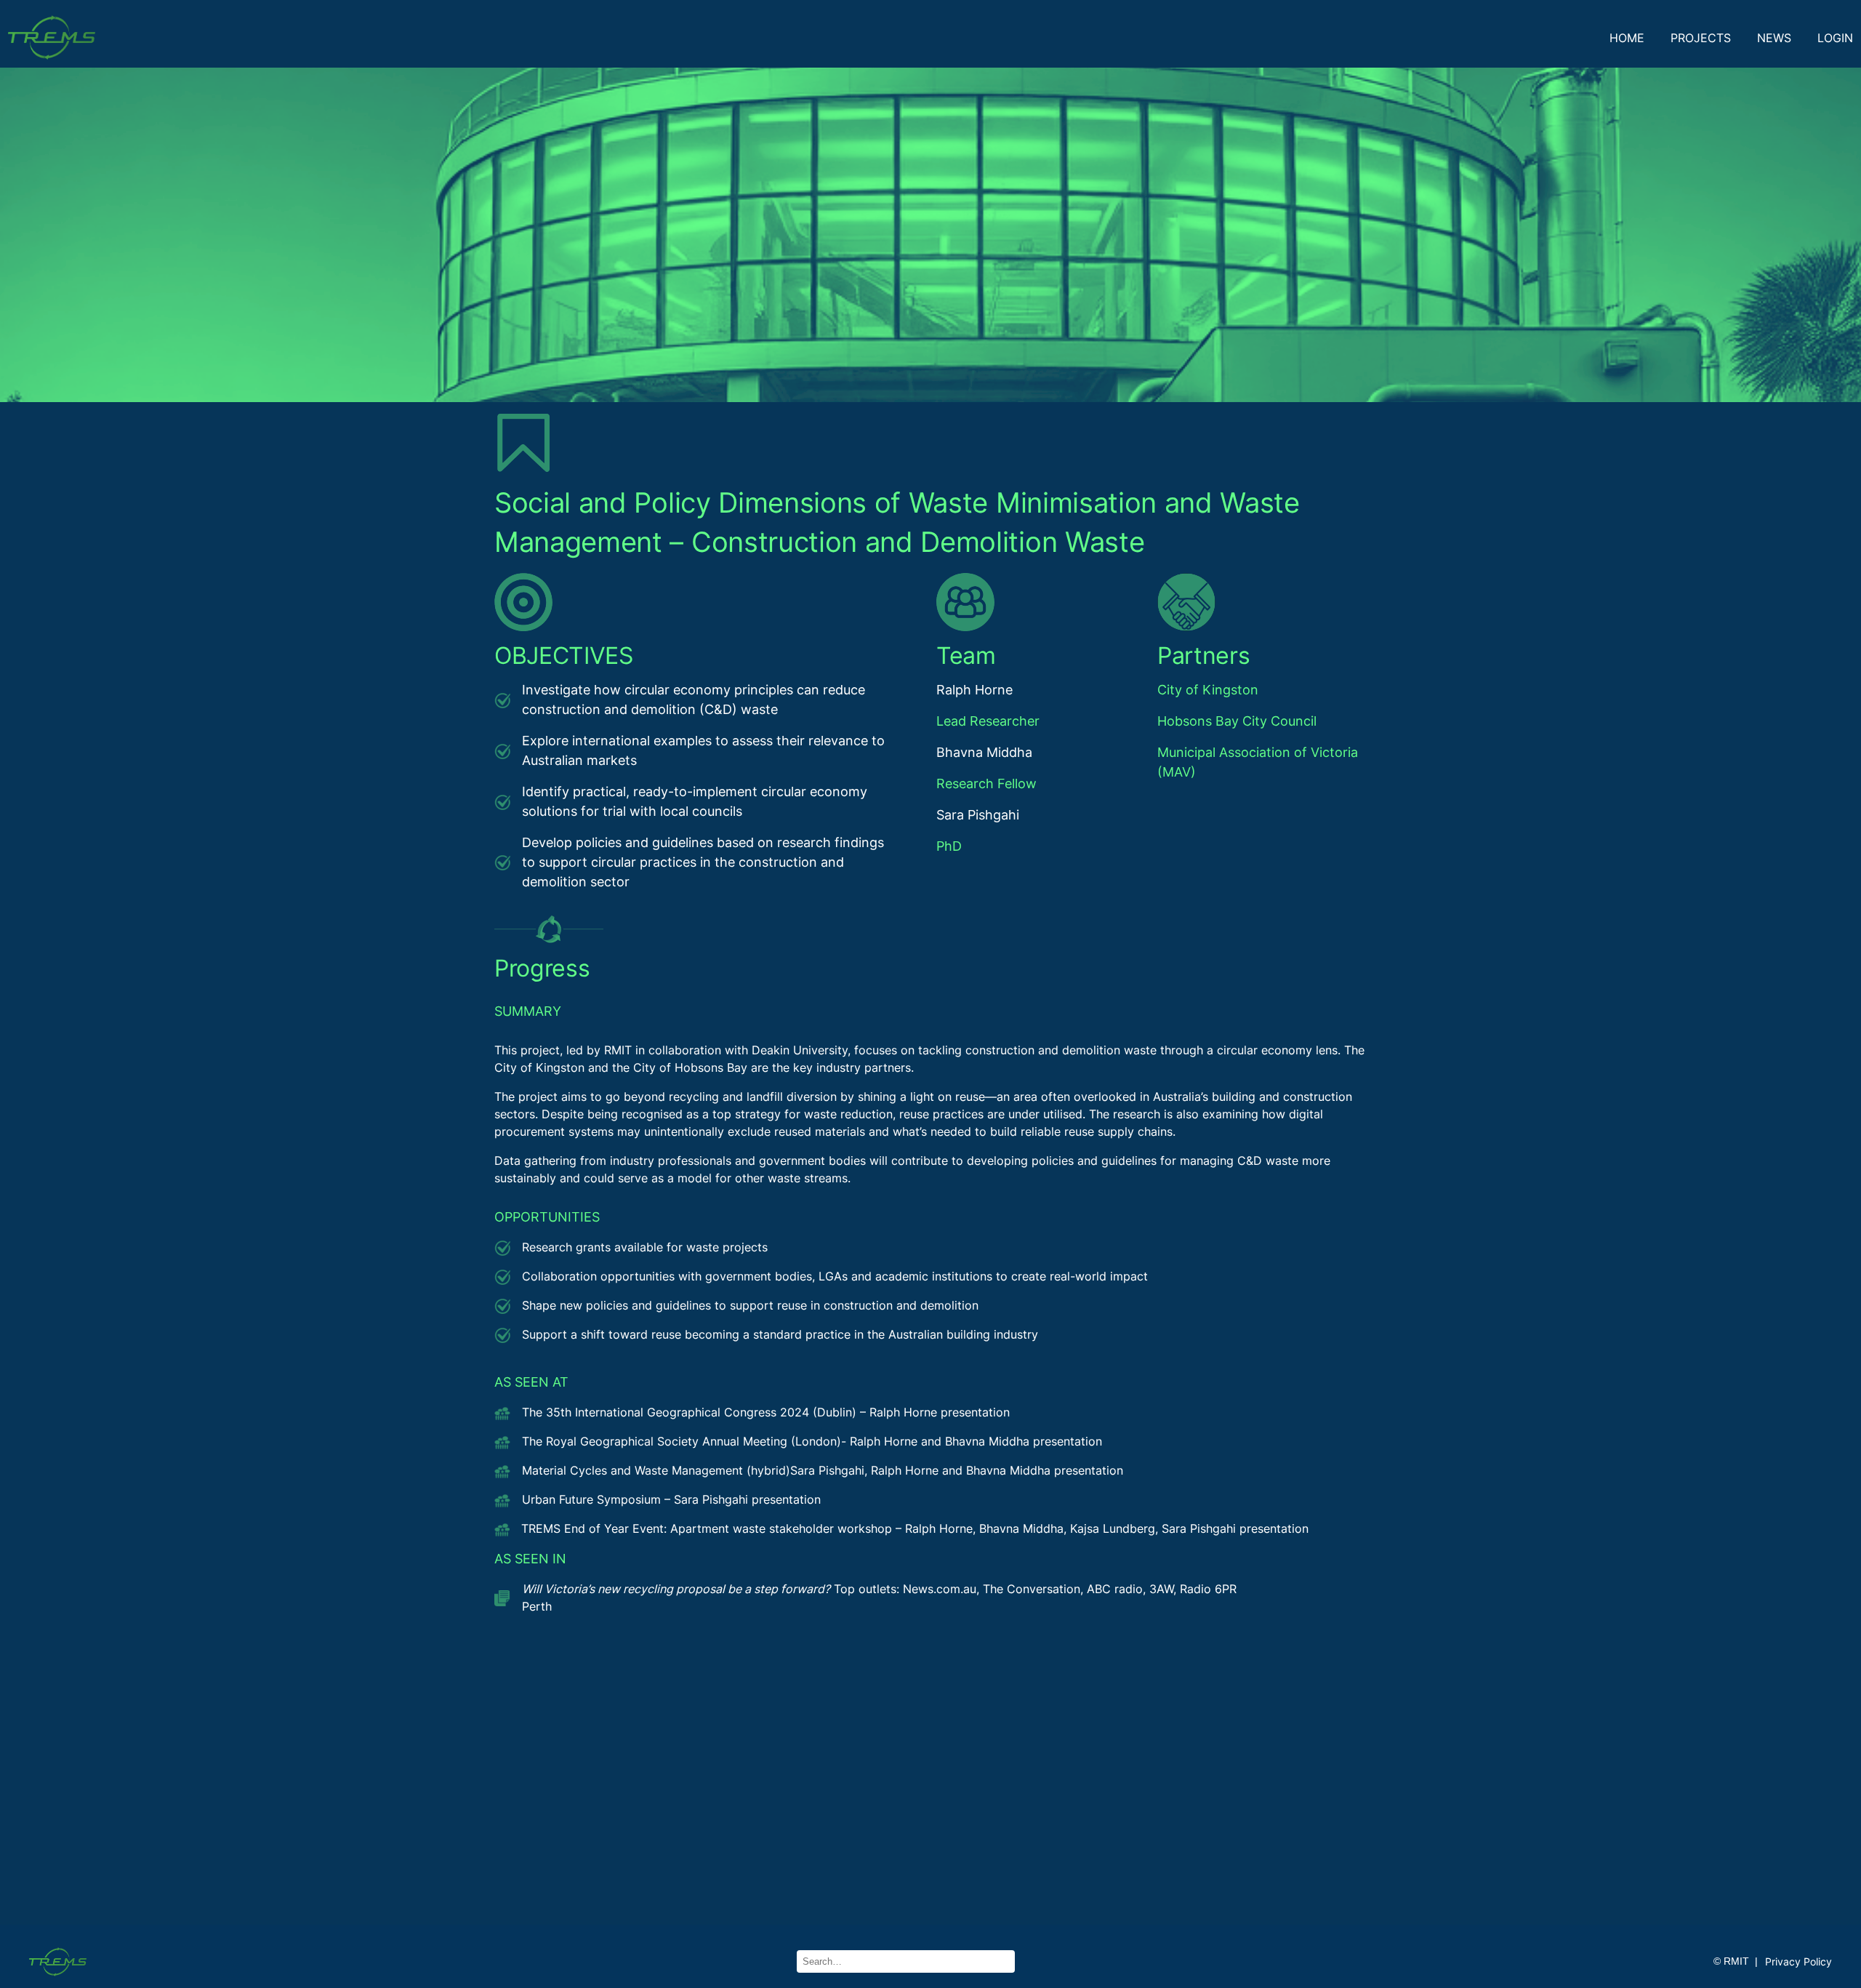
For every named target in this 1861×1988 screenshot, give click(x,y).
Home (1627, 38)
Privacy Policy (1798, 1961)
